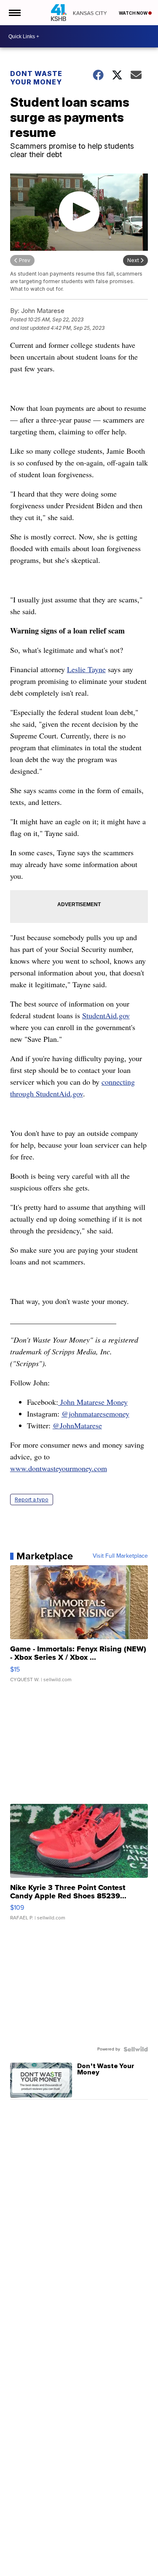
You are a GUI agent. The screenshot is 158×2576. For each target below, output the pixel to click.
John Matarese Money (93, 1402)
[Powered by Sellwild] (136, 2049)
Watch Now (134, 13)
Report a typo (32, 1500)
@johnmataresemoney (95, 1414)
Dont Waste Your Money (36, 78)
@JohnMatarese (77, 1425)
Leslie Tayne (86, 669)
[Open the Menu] (14, 13)
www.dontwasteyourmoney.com (59, 1468)
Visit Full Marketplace (120, 1556)
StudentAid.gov (106, 1015)
